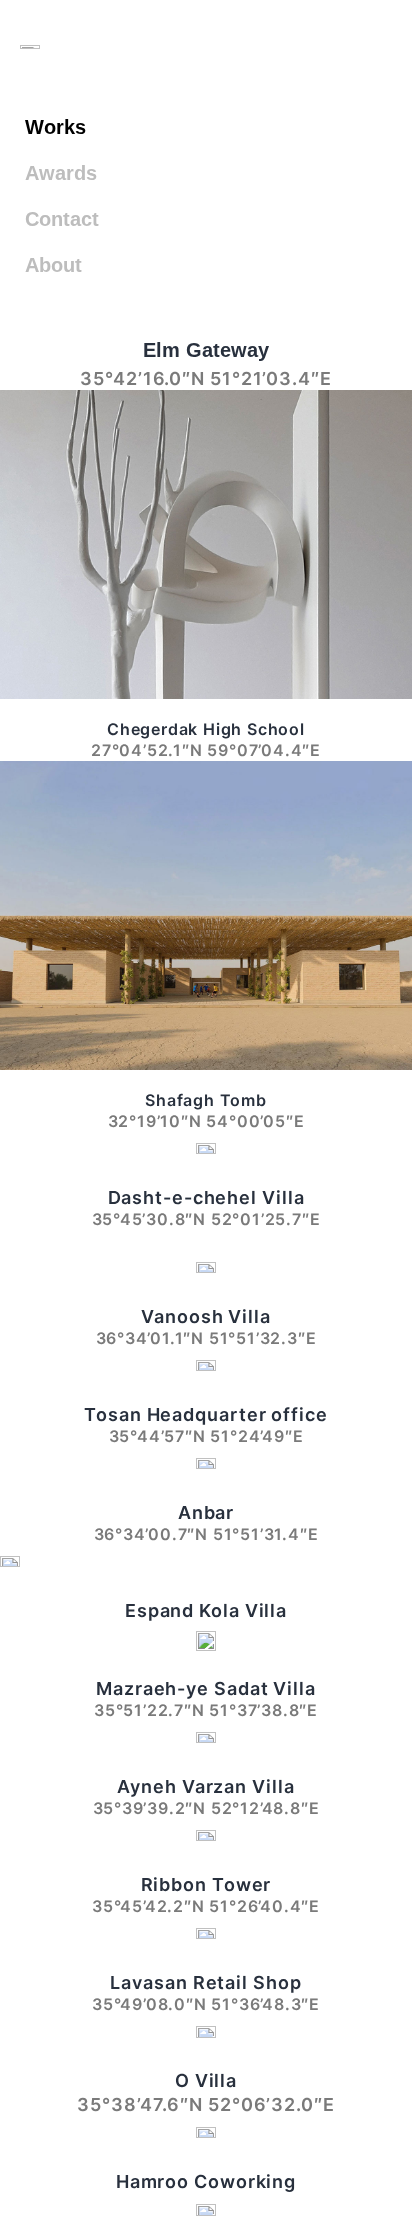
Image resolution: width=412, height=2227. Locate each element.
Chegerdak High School (206, 729)
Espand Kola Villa (206, 1610)
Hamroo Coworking (206, 2181)
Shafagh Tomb (206, 1100)
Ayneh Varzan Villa (205, 1786)
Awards (61, 173)
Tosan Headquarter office (206, 1414)
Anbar (206, 1512)
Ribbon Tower (206, 1884)
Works (55, 127)
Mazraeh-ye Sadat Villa (206, 1688)
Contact (62, 219)
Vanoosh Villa (206, 1316)
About (53, 265)
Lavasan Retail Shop (205, 1982)
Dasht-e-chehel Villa (206, 1197)
